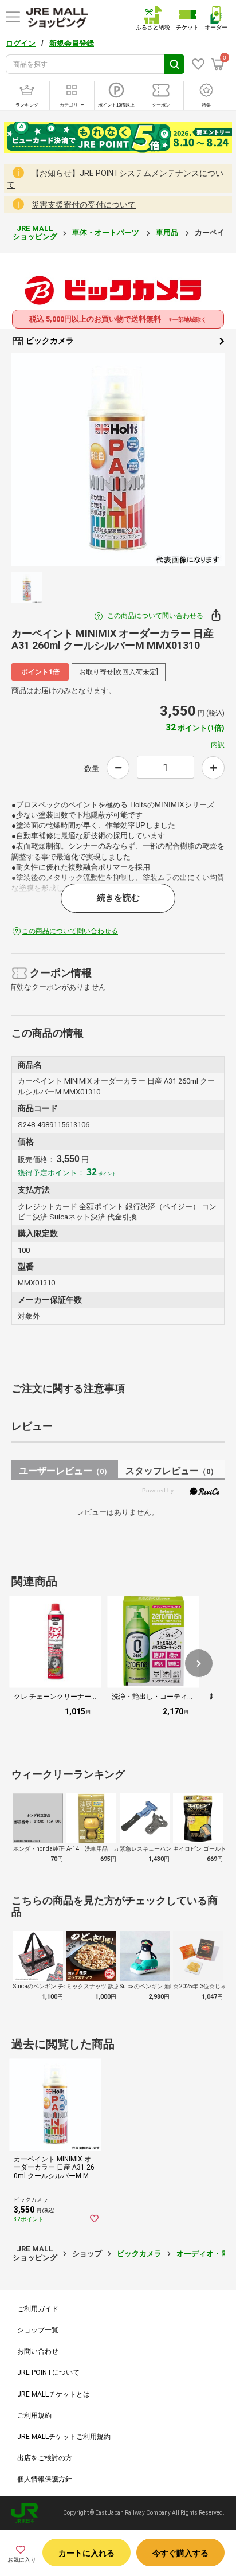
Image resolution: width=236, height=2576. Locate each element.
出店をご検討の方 (45, 2458)
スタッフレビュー (172, 1471)
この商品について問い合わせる (155, 616)
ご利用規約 (34, 2415)
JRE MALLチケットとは (54, 2394)
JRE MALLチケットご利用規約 (64, 2437)
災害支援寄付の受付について (84, 205)
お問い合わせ (38, 2351)
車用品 (168, 232)
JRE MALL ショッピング (35, 232)
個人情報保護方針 (45, 2479)
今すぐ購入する (180, 2553)
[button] (199, 1663)
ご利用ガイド (38, 2309)
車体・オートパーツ (107, 232)
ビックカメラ (49, 341)
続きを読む (118, 898)
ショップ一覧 (38, 2330)
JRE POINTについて (48, 2372)
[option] (118, 460)
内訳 (218, 745)
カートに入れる (86, 2553)
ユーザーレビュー (65, 1471)
